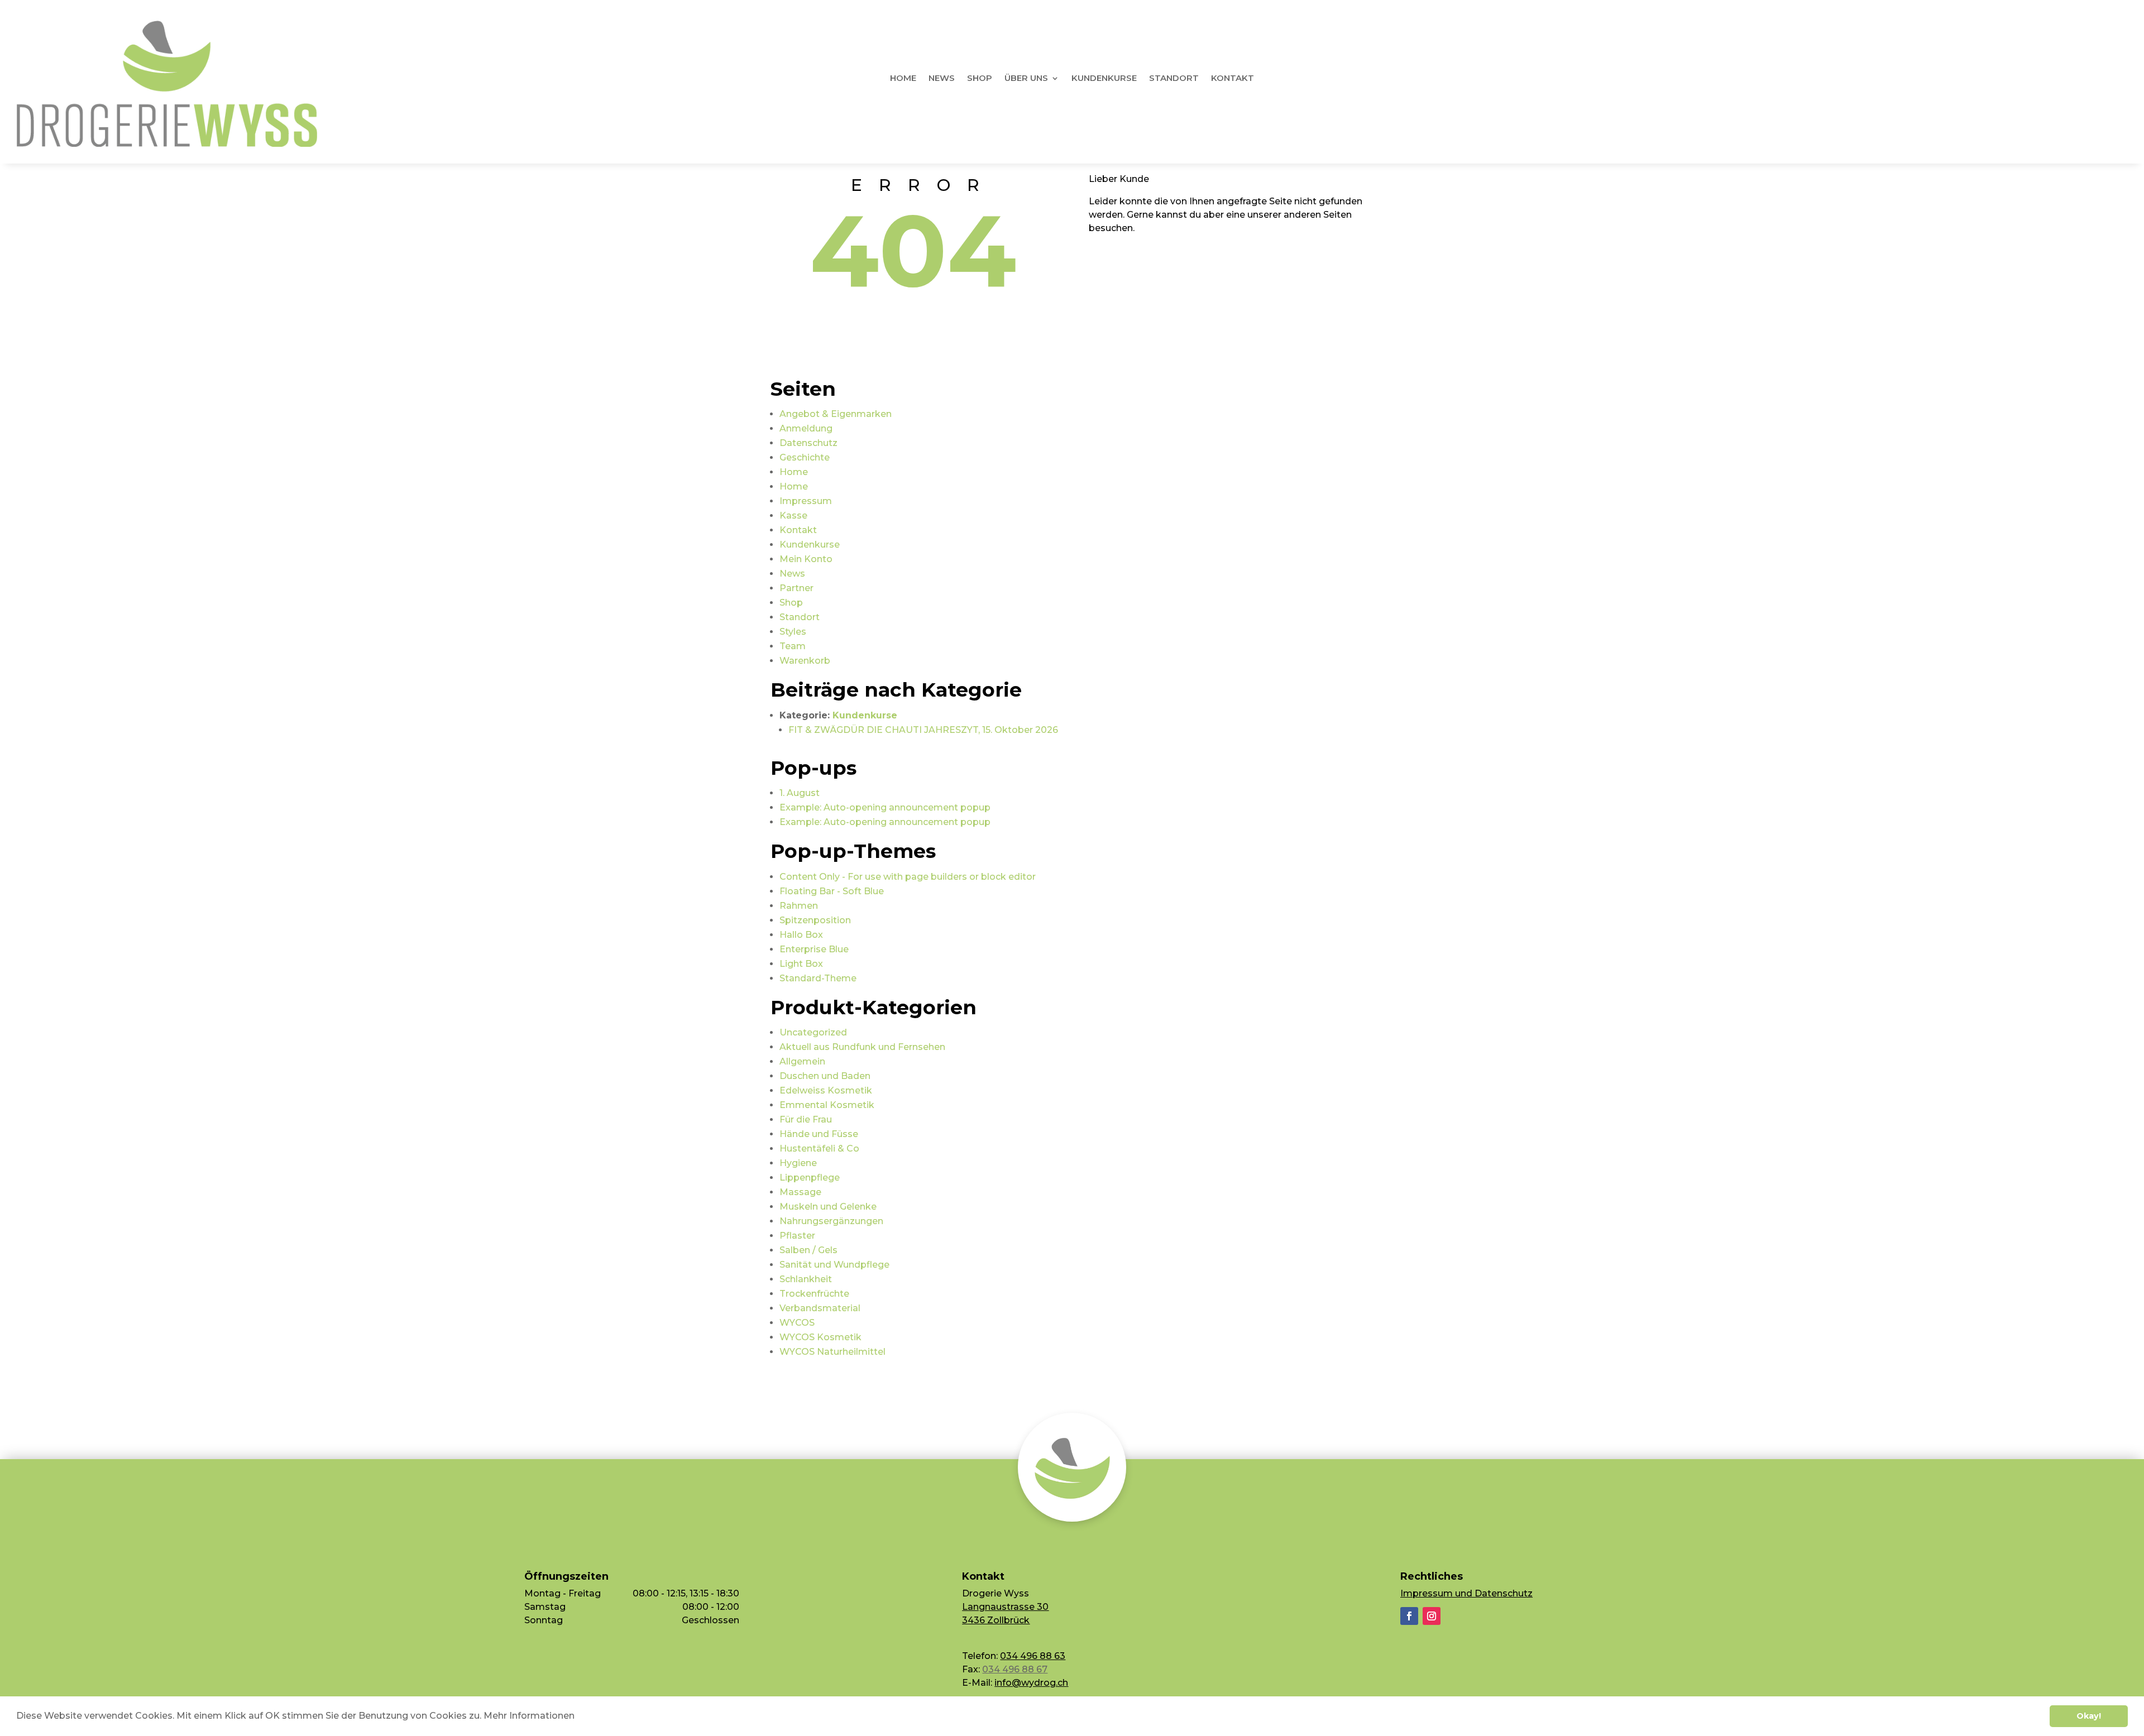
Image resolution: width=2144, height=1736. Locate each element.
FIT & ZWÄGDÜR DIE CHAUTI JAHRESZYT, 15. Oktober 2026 (923, 730)
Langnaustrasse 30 (1005, 1607)
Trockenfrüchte (814, 1294)
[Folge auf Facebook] (1409, 1616)
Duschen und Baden (825, 1076)
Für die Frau (806, 1119)
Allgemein (802, 1061)
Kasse (793, 515)
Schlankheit (806, 1279)
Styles (793, 632)
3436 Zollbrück (996, 1620)
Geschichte (805, 457)
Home (903, 79)
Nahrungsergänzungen (831, 1221)
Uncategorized (813, 1032)
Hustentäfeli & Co (819, 1148)
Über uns (1026, 79)
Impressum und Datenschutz (1466, 1593)
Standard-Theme (818, 978)
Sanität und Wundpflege (834, 1265)
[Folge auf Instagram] (1432, 1616)
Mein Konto (806, 559)
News (942, 79)
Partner (796, 588)
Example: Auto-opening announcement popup (885, 807)
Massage (800, 1192)
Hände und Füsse (819, 1134)
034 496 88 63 (1033, 1656)
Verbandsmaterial (820, 1308)
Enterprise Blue (814, 949)
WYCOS (797, 1323)
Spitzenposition (815, 920)
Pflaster (797, 1236)
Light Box (801, 964)
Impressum (806, 501)
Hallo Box (801, 935)
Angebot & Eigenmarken (836, 414)
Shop (980, 79)
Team (793, 646)
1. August (800, 793)
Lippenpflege (810, 1178)
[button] (578, 1717)
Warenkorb (805, 661)
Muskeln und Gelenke (828, 1207)
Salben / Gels (808, 1250)
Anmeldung (806, 428)
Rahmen (799, 906)
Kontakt (1233, 79)
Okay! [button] (2089, 1716)
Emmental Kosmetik (827, 1105)
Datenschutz (808, 443)
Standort (1174, 79)
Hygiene (798, 1163)
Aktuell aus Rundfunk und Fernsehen (862, 1047)
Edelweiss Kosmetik (826, 1090)
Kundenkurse (1104, 79)
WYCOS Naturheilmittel (832, 1352)
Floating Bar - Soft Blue (832, 891)
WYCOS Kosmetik (820, 1337)
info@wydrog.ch (1031, 1683)
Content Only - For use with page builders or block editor (908, 877)
